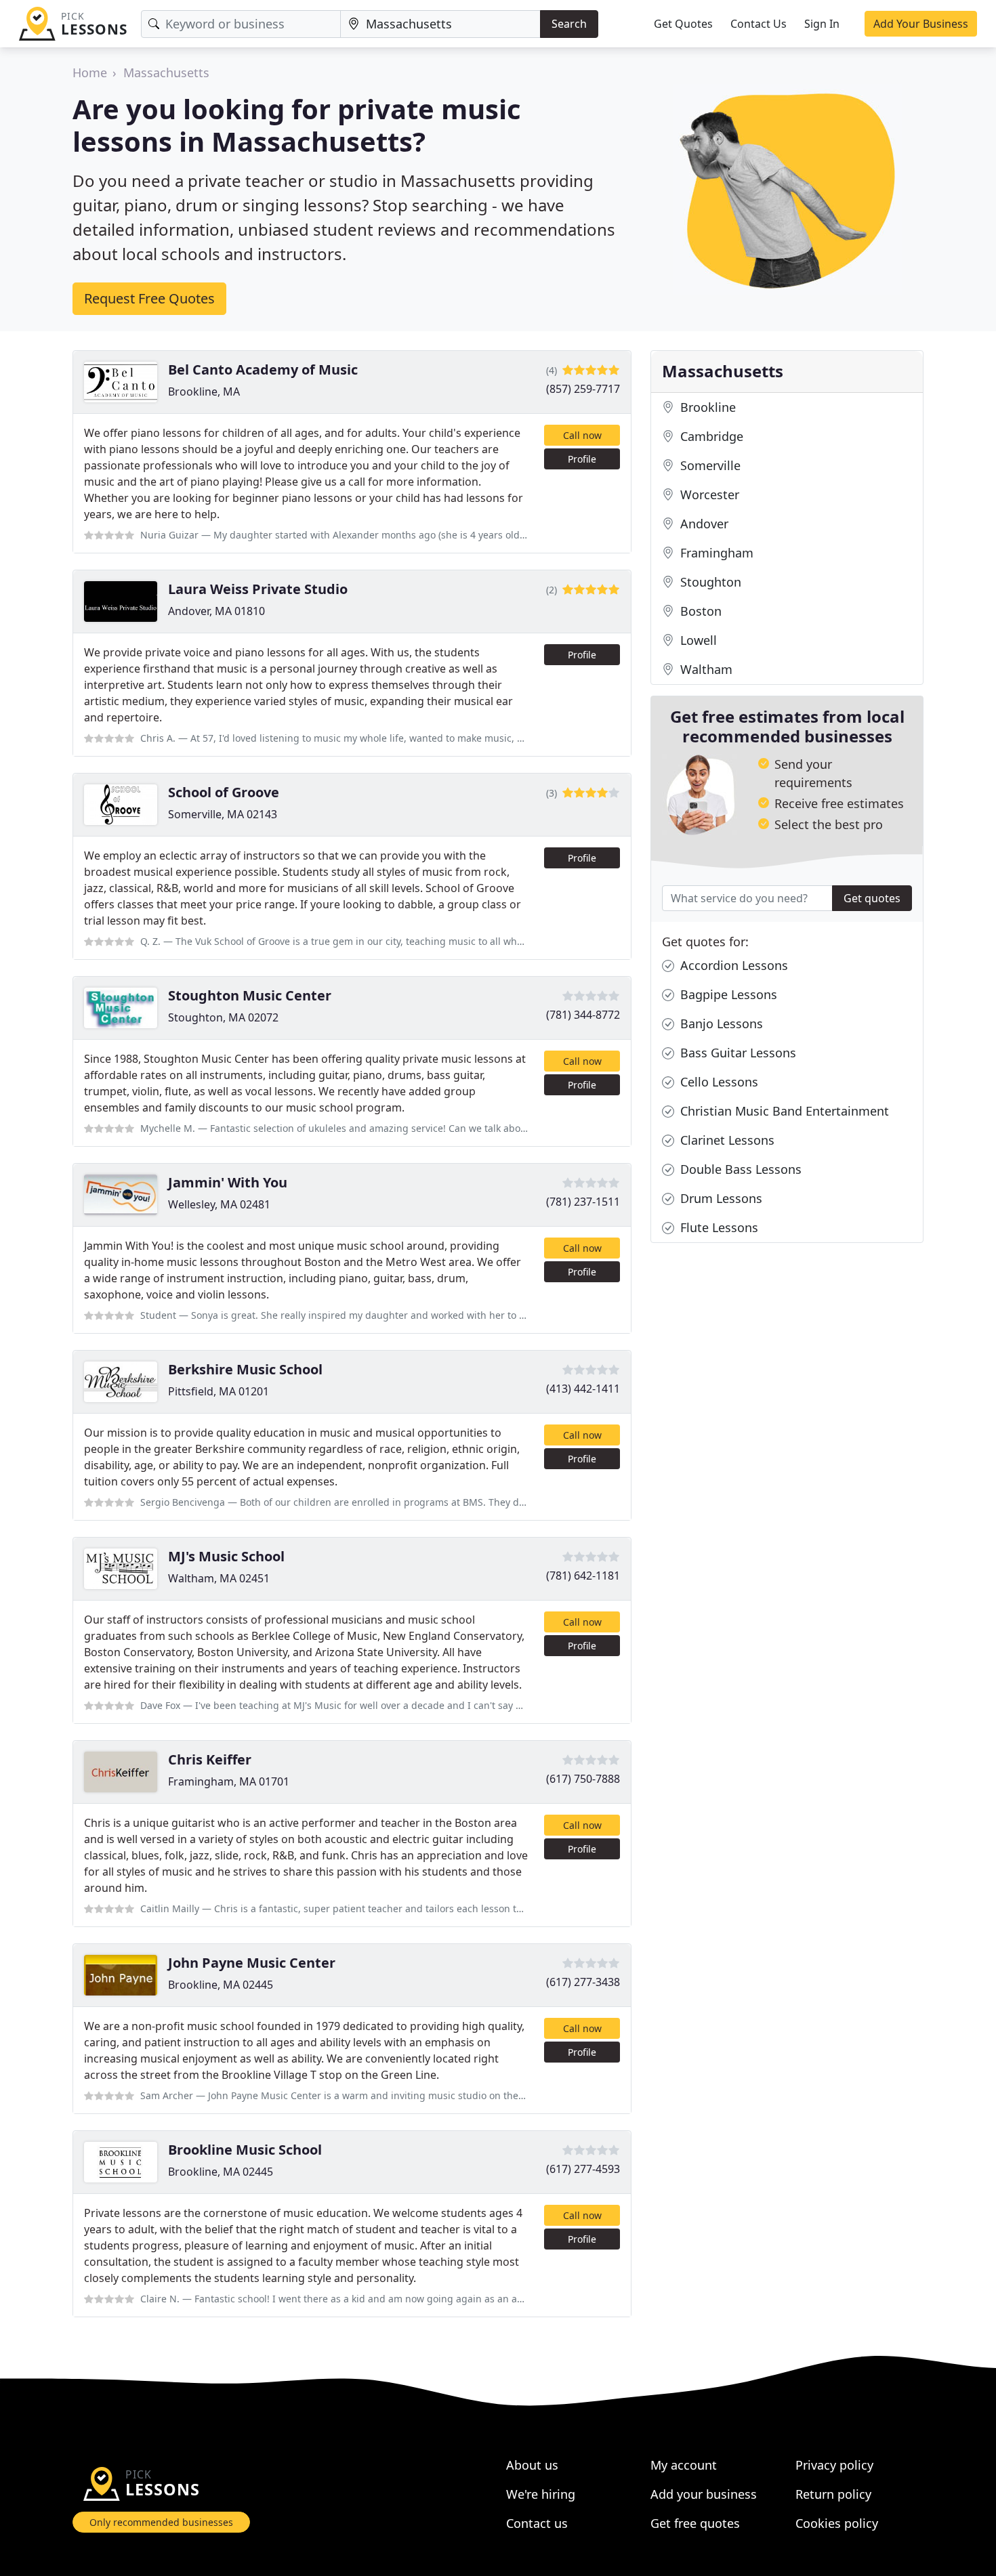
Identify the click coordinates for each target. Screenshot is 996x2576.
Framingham (715, 553)
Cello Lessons (718, 1082)
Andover (703, 524)
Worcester (708, 494)
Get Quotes (683, 24)
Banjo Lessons (720, 1023)
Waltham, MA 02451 (219, 1578)
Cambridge (710, 436)
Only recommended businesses (161, 2522)
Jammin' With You (228, 1182)
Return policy (833, 2494)
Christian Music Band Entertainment (783, 1111)
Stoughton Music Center (250, 995)
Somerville (709, 465)
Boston (699, 611)
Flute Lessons (718, 1227)
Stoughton (709, 582)
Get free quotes (695, 2523)
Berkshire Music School (245, 1369)
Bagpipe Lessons (727, 994)
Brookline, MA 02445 (221, 1985)
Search (569, 24)
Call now (582, 435)
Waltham (705, 669)
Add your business (704, 2494)
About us (532, 2465)
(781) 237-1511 (583, 1202)
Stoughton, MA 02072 (223, 1017)
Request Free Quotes (149, 298)
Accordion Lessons (732, 965)
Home (90, 72)
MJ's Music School (226, 1556)
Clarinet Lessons (726, 1140)
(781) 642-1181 (583, 1576)
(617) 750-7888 (583, 1779)
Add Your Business (921, 24)
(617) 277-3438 (583, 1982)
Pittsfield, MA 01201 (219, 1391)
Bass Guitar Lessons (736, 1053)
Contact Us (759, 24)
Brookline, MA (204, 392)
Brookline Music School (245, 2150)
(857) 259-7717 (583, 389)
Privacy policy (834, 2465)
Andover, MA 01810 (216, 611)
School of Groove (224, 792)
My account (684, 2465)
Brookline (706, 407)
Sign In (822, 24)
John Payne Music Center (252, 1963)
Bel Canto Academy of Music (263, 369)
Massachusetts (166, 72)
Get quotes (872, 898)
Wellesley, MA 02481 (219, 1204)
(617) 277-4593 (583, 2169)
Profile (582, 459)
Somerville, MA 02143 (223, 814)
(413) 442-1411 (583, 1389)
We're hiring (541, 2494)
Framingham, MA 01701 (229, 1781)
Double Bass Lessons (739, 1169)
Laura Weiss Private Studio (258, 589)
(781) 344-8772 (583, 1015)
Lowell (697, 640)
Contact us (537, 2523)
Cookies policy (837, 2523)
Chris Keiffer (210, 1759)
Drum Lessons (720, 1198)
